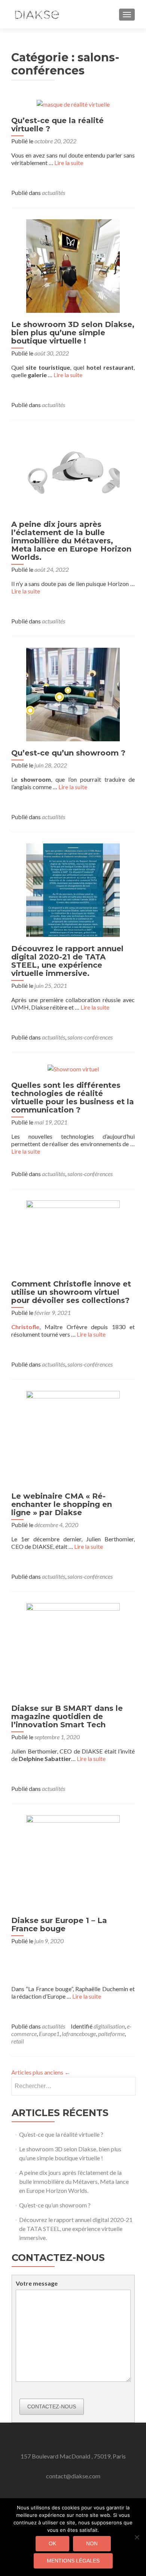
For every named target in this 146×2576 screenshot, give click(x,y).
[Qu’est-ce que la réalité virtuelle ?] (73, 103)
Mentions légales (73, 2561)
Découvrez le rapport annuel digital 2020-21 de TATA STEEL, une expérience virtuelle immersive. (67, 961)
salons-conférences (90, 1037)
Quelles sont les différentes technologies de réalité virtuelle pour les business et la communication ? (73, 1098)
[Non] (137, 2537)
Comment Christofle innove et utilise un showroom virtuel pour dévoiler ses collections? (71, 1292)
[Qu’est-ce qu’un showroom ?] (73, 694)
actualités (54, 193)
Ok (52, 2543)
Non (92, 2543)
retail (18, 2041)
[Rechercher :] (73, 2086)
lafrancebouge (79, 2034)
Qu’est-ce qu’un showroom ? (68, 753)
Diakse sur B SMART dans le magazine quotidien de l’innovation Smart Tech (67, 1716)
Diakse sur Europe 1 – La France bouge (59, 1925)
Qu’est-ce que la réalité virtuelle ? (57, 125)
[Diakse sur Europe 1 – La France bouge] (73, 1861)
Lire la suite (69, 163)
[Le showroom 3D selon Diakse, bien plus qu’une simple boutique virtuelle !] (73, 265)
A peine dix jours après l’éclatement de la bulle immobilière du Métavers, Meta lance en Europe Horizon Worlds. (71, 541)
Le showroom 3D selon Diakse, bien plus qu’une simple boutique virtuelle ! (73, 333)
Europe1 (49, 2034)
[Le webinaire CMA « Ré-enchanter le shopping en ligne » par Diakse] (73, 1437)
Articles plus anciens (41, 2072)
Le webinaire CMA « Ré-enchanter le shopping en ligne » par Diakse (62, 1504)
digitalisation (109, 2026)
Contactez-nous (52, 2406)
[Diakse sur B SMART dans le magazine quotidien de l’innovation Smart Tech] (73, 1649)
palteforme (111, 2034)
